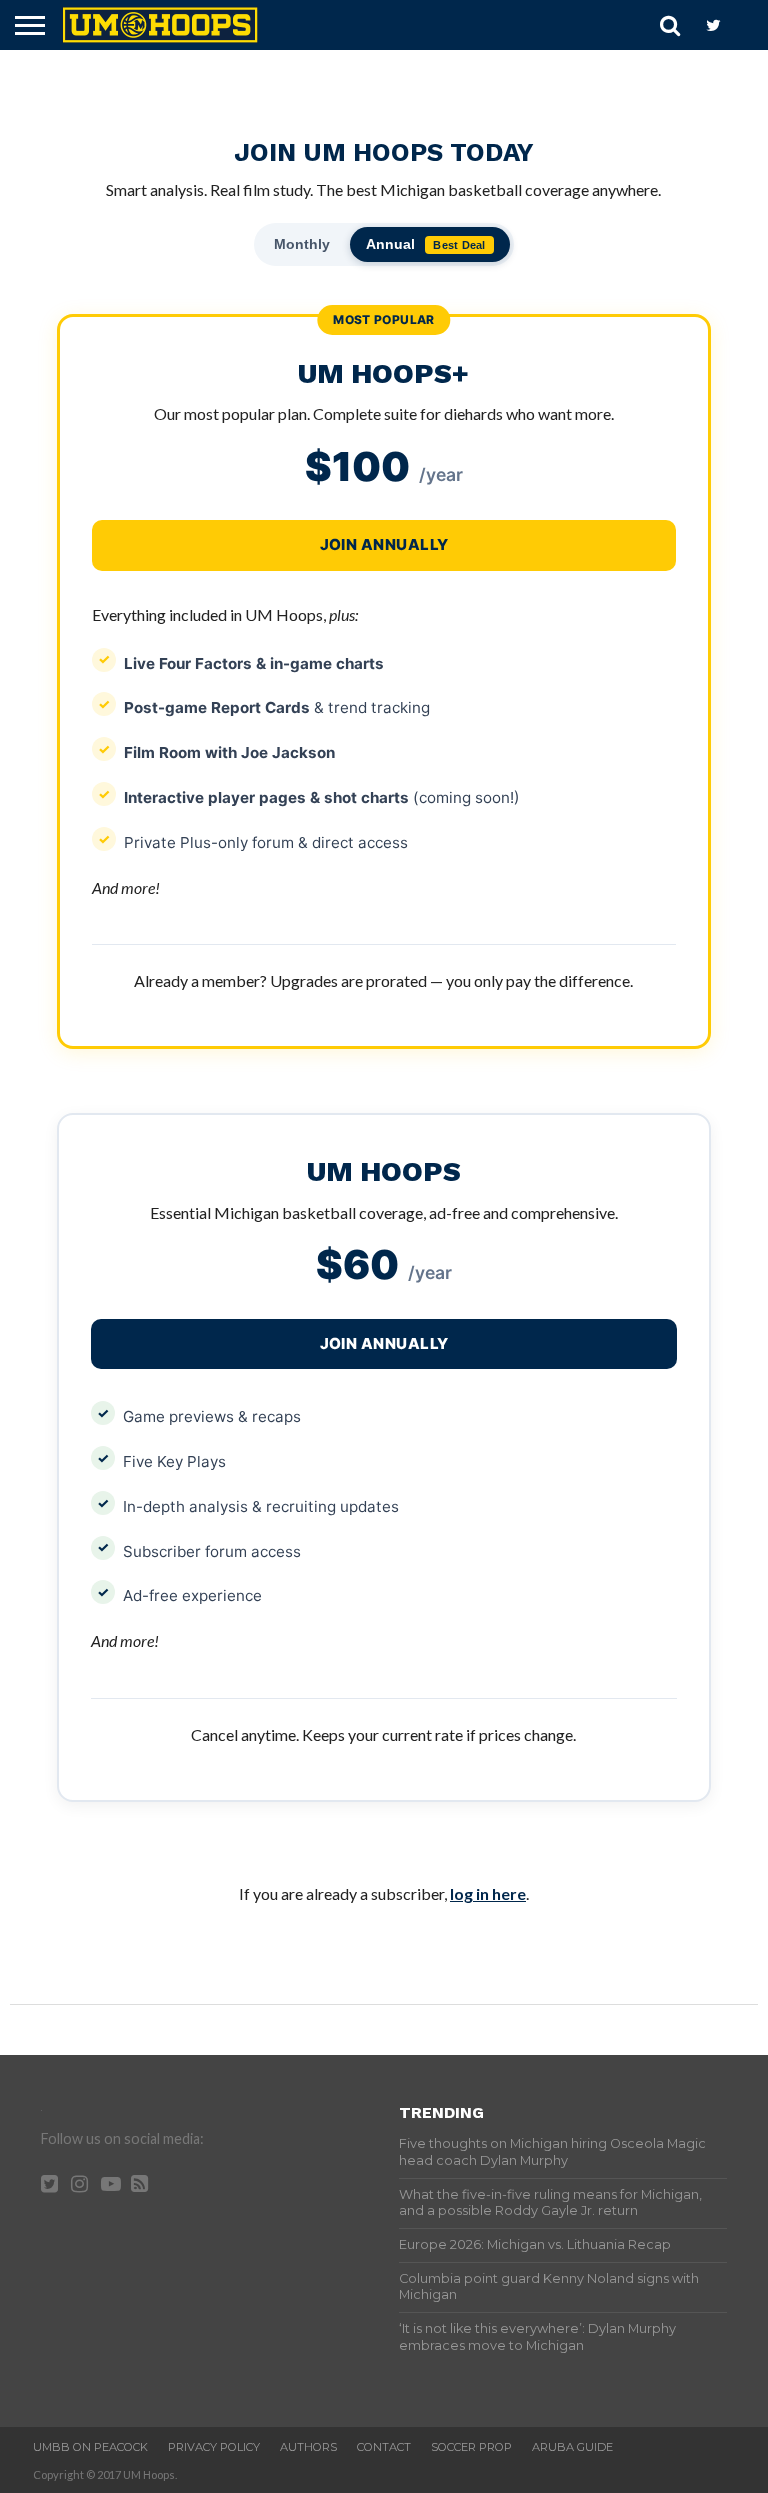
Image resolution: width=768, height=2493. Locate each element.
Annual (425, 244)
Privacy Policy (214, 2447)
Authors (308, 2447)
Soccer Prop (471, 2447)
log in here (488, 1893)
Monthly (302, 244)
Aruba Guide (572, 2447)
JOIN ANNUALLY (384, 1343)
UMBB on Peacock (90, 2447)
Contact (384, 2447)
